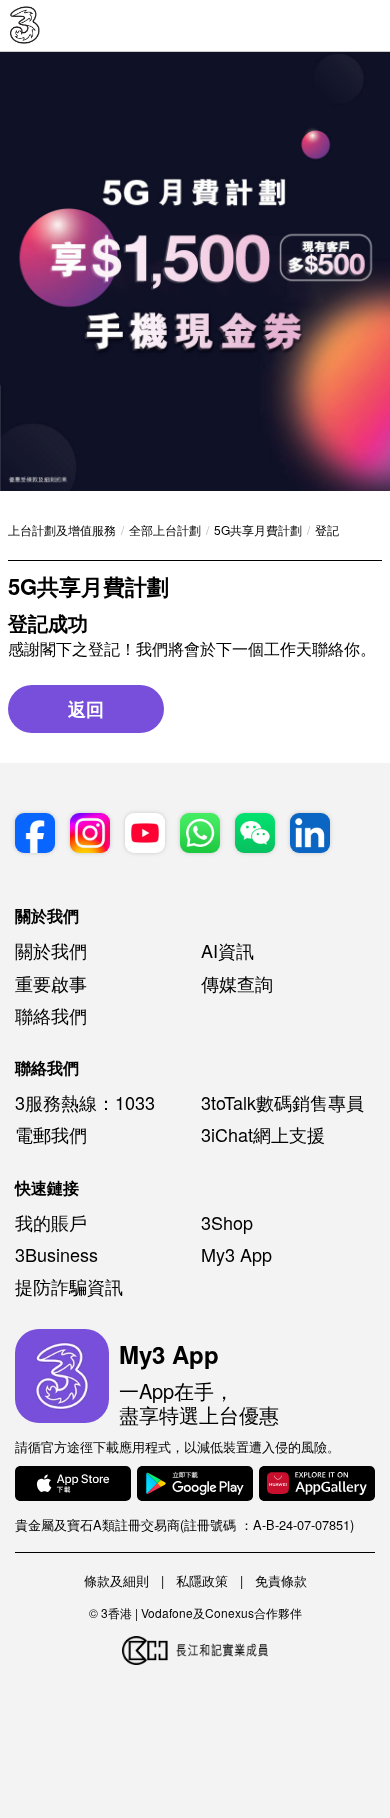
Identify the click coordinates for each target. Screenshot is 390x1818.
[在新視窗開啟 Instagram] (90, 835)
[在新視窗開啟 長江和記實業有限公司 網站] (195, 1651)
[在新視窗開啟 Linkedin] (310, 835)
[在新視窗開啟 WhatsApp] (200, 835)
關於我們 (51, 950)
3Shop (227, 1222)
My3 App (236, 1254)
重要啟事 (51, 983)
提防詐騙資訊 (69, 1286)
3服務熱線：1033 (85, 1102)
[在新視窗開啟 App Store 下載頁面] (73, 1485)
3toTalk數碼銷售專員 (282, 1102)
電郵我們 (51, 1134)
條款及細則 (116, 1580)
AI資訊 (227, 950)
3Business (56, 1254)
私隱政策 (202, 1580)
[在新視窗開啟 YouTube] (145, 835)
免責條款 (281, 1580)
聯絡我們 (51, 1015)
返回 (86, 709)
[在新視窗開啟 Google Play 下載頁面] (195, 1485)
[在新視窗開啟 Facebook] (35, 835)
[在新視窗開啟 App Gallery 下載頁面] (317, 1485)
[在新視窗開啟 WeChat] (255, 835)
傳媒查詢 (237, 983)
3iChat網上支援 (263, 1134)
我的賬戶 (51, 1222)
